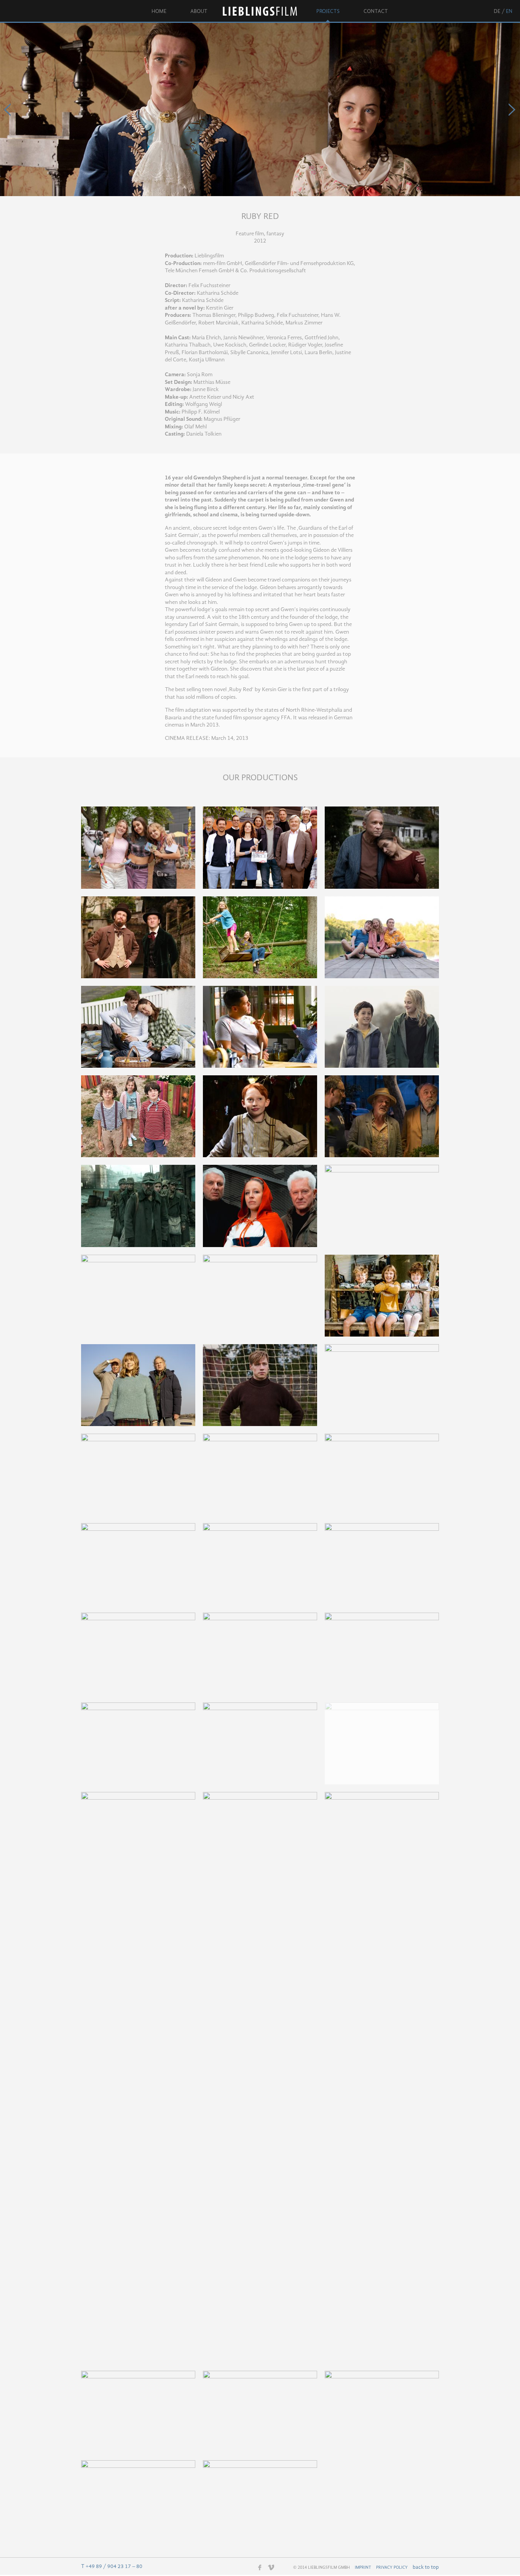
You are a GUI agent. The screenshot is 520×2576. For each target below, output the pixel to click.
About (199, 11)
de (497, 11)
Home (159, 11)
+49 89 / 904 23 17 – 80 (114, 2566)
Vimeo (271, 2567)
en (509, 11)
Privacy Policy (392, 2568)
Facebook (260, 2567)
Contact (376, 11)
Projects (328, 11)
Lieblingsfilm (262, 11)
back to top (426, 2567)
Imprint (363, 2568)
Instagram (249, 2568)
